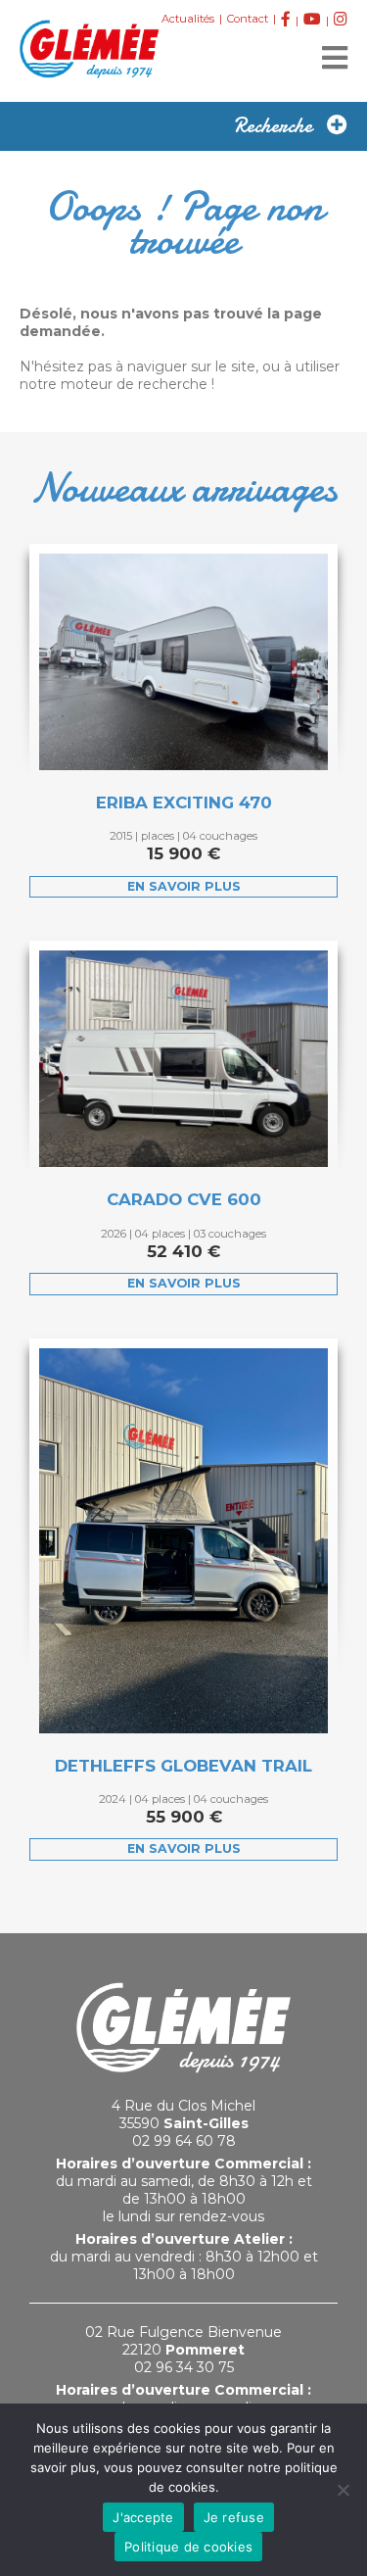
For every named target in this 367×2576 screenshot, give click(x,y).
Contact (248, 19)
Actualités (188, 19)
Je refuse (234, 2517)
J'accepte (143, 2517)
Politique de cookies (188, 2547)
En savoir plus (184, 886)
